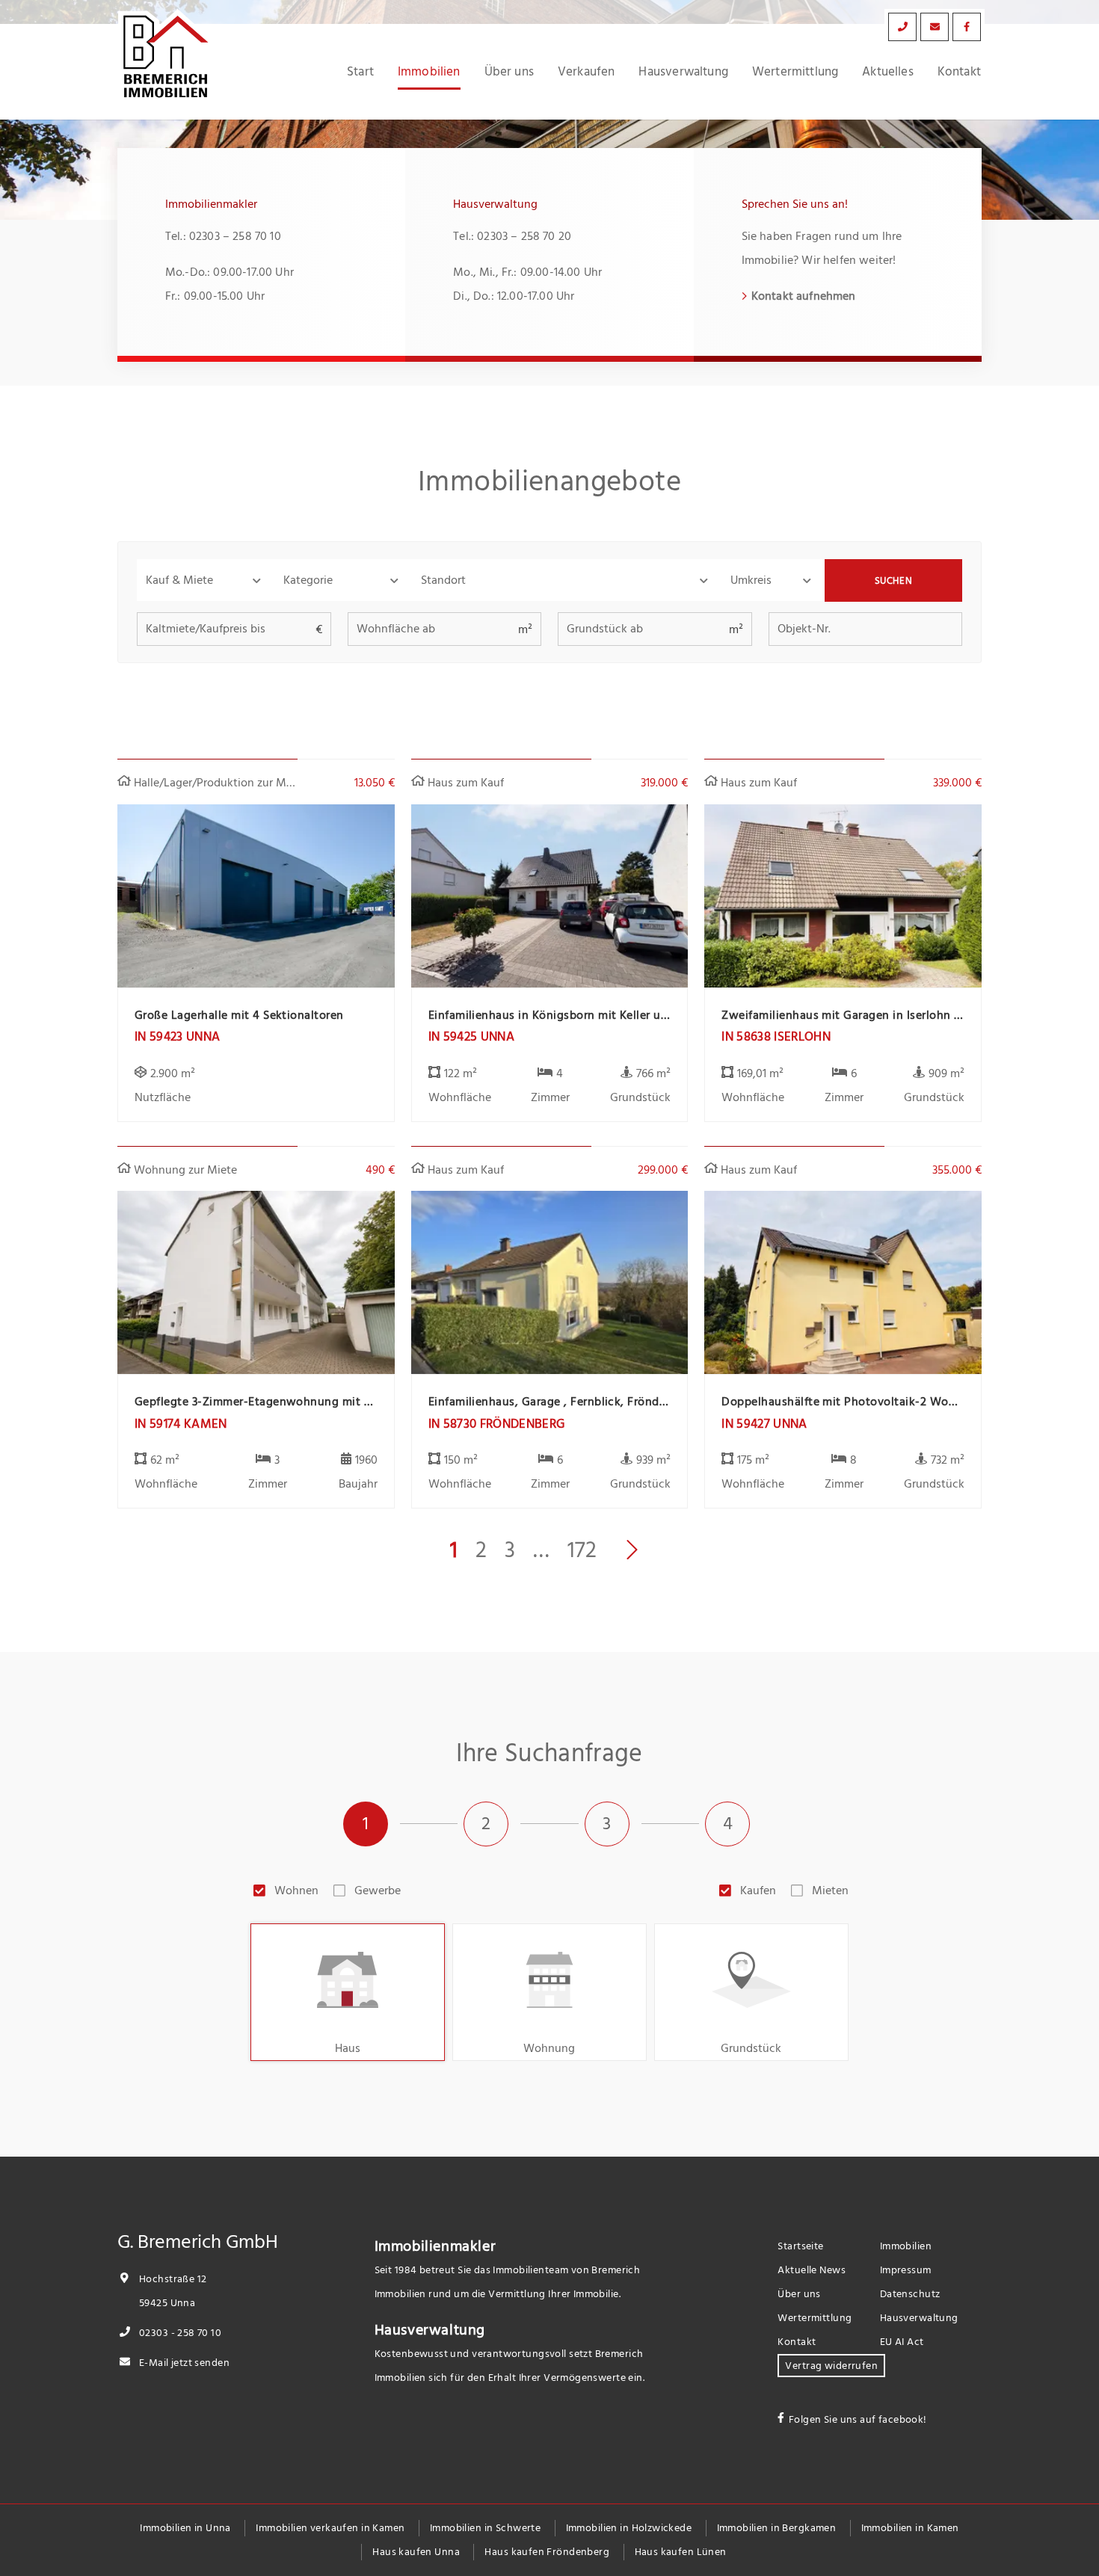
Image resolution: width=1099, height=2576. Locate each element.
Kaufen (758, 1891)
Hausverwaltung (683, 72)
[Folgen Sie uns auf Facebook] (967, 27)
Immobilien (429, 72)
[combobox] (567, 580)
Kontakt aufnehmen (804, 296)
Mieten (830, 1891)
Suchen (894, 581)
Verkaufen (587, 72)
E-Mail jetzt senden (183, 2363)
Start (360, 72)
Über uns (509, 72)
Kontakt (959, 72)
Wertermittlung (795, 72)
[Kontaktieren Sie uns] (902, 27)
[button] (206, 580)
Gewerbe (378, 1891)
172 (582, 1550)
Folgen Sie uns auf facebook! (858, 2419)
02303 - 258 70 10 (179, 2333)
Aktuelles (888, 72)
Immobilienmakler (435, 2246)
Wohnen (296, 1891)
